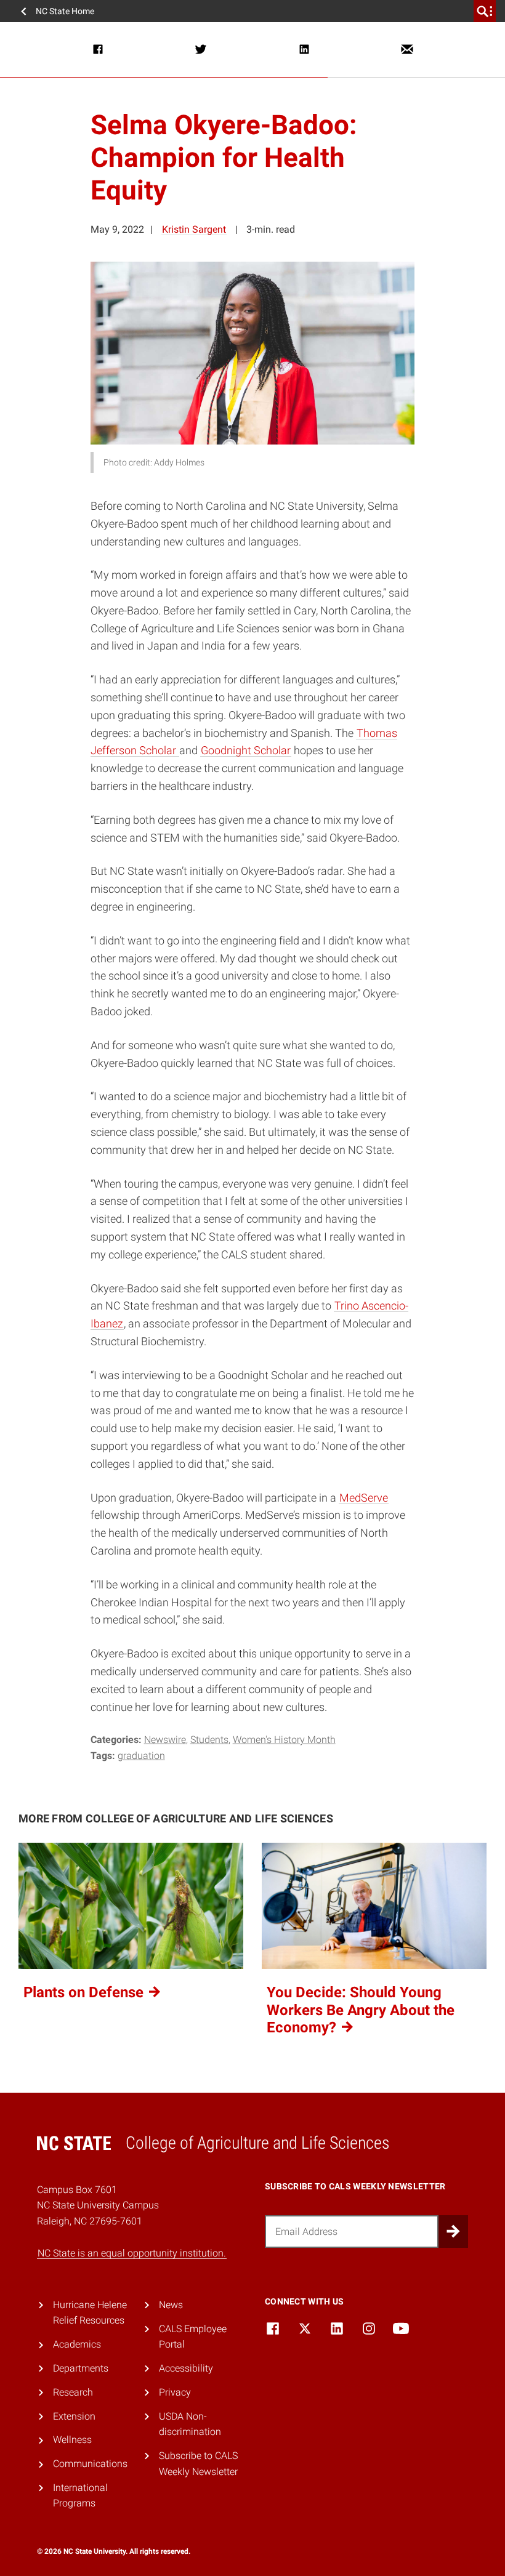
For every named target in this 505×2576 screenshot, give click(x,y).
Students (209, 1740)
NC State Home (65, 11)
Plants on (85, 1992)
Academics (77, 2344)
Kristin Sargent (194, 229)
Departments (81, 2368)
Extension (74, 2416)
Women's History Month (284, 1740)
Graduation (141, 1756)
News (171, 2305)
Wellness (72, 2440)
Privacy (175, 2392)
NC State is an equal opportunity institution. (132, 2253)
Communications (90, 2464)
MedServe (364, 1498)
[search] (485, 11)
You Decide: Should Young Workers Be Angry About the (361, 2010)
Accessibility (186, 2368)
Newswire (165, 1740)
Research (73, 2392)
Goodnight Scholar (246, 750)
